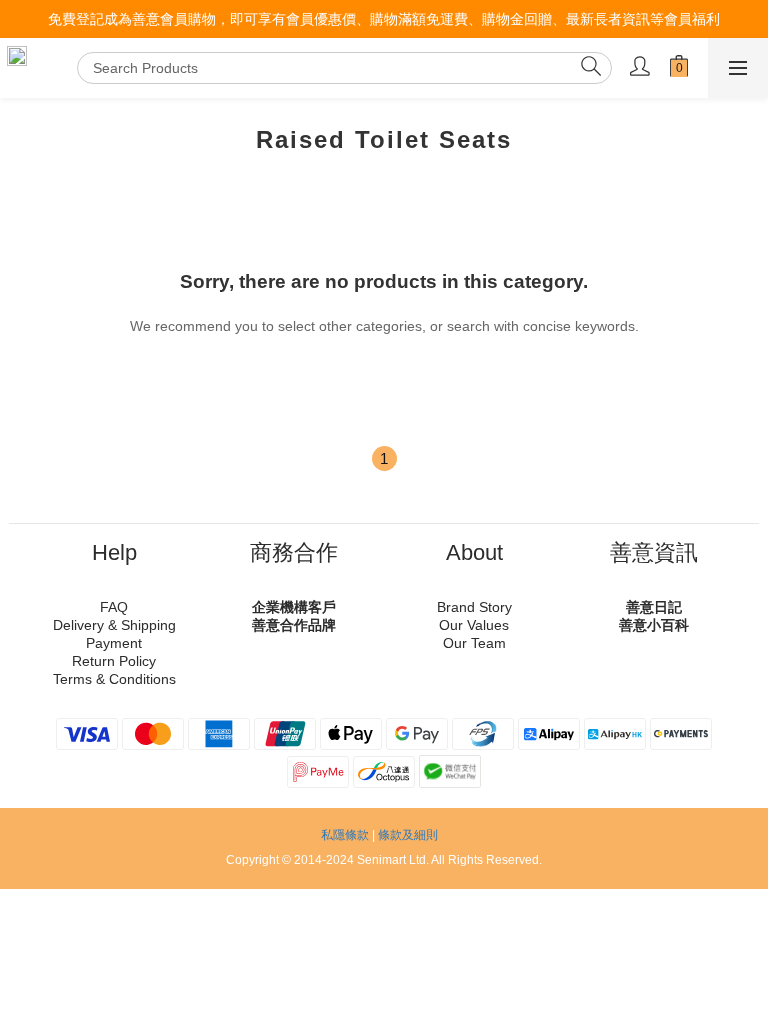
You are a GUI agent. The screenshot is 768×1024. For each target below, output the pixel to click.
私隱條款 (345, 835)
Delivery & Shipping (114, 625)
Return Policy (114, 661)
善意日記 (654, 607)
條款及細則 (408, 835)
